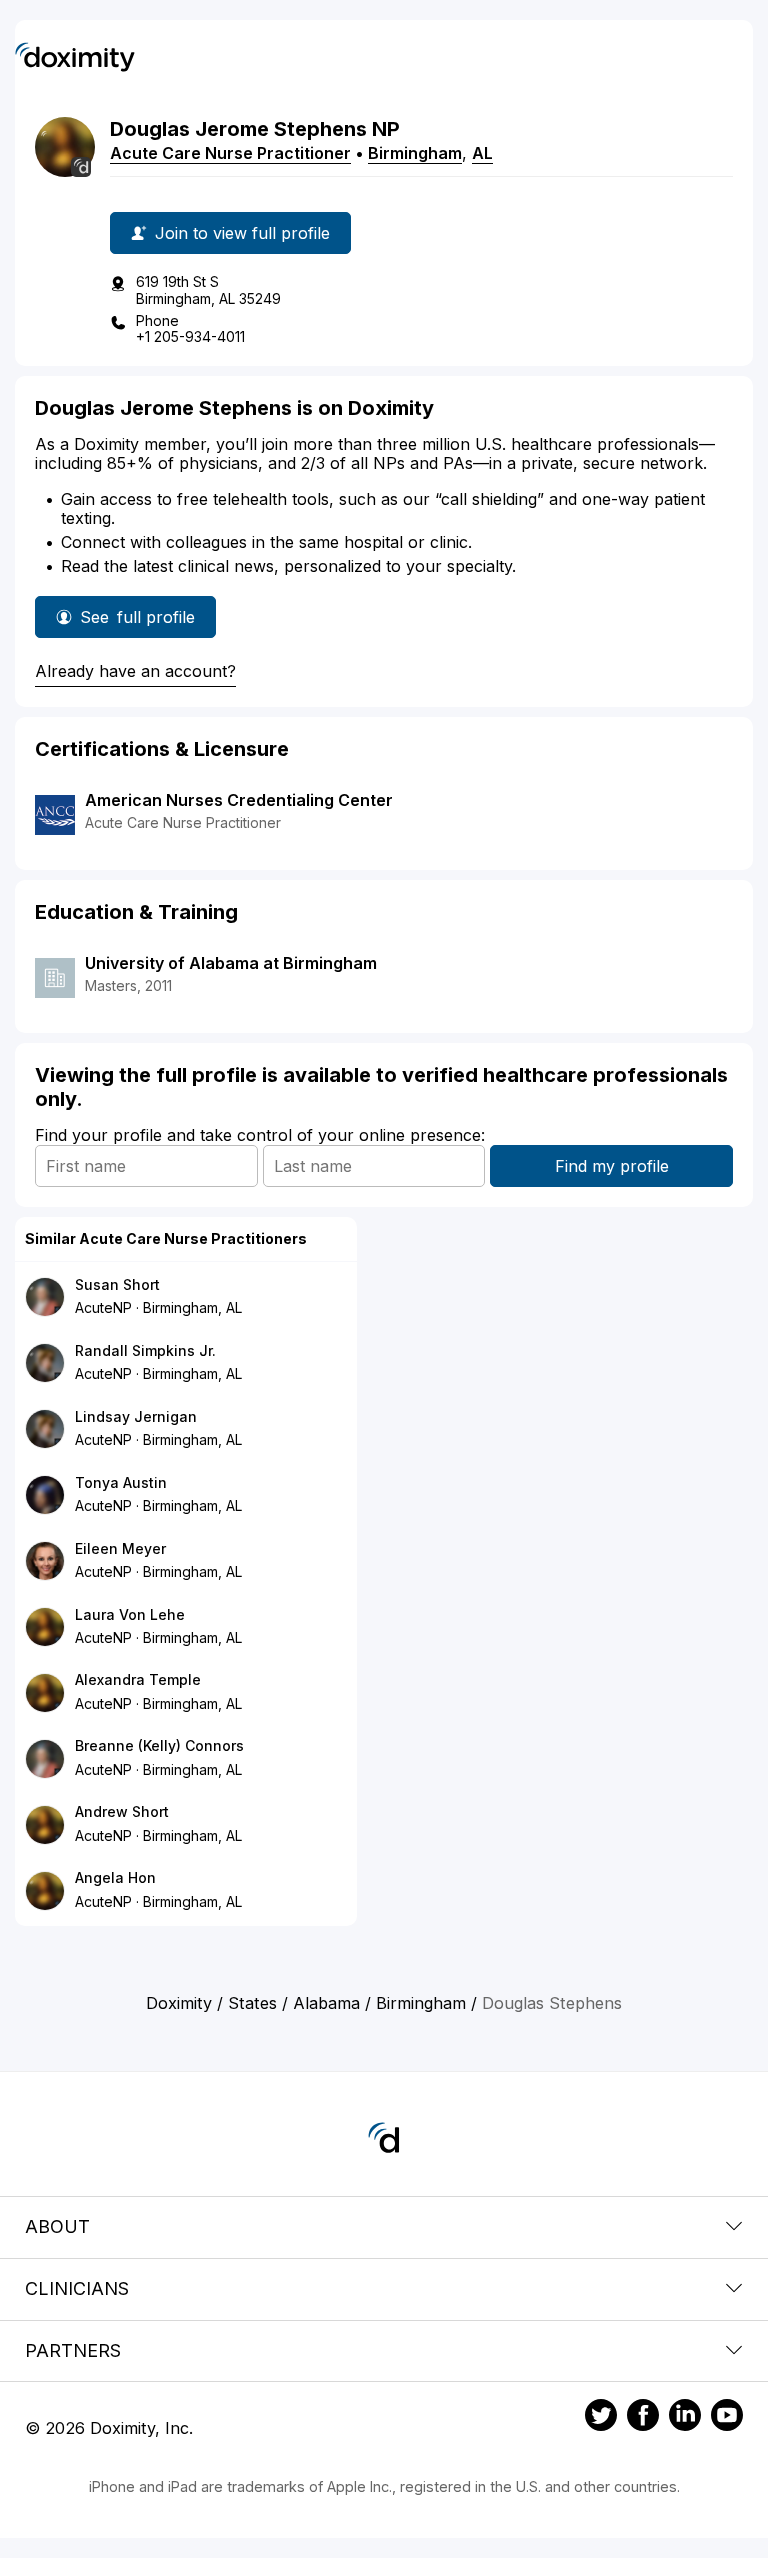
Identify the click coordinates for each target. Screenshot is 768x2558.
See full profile (141, 622)
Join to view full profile (242, 233)
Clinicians (77, 2288)
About (57, 2226)
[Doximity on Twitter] (601, 2418)
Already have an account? (135, 671)
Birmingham (415, 153)
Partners (73, 2350)
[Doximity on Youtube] (727, 2418)
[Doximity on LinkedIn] (685, 2418)
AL (482, 153)
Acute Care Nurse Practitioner (230, 153)
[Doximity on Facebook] (643, 2418)
